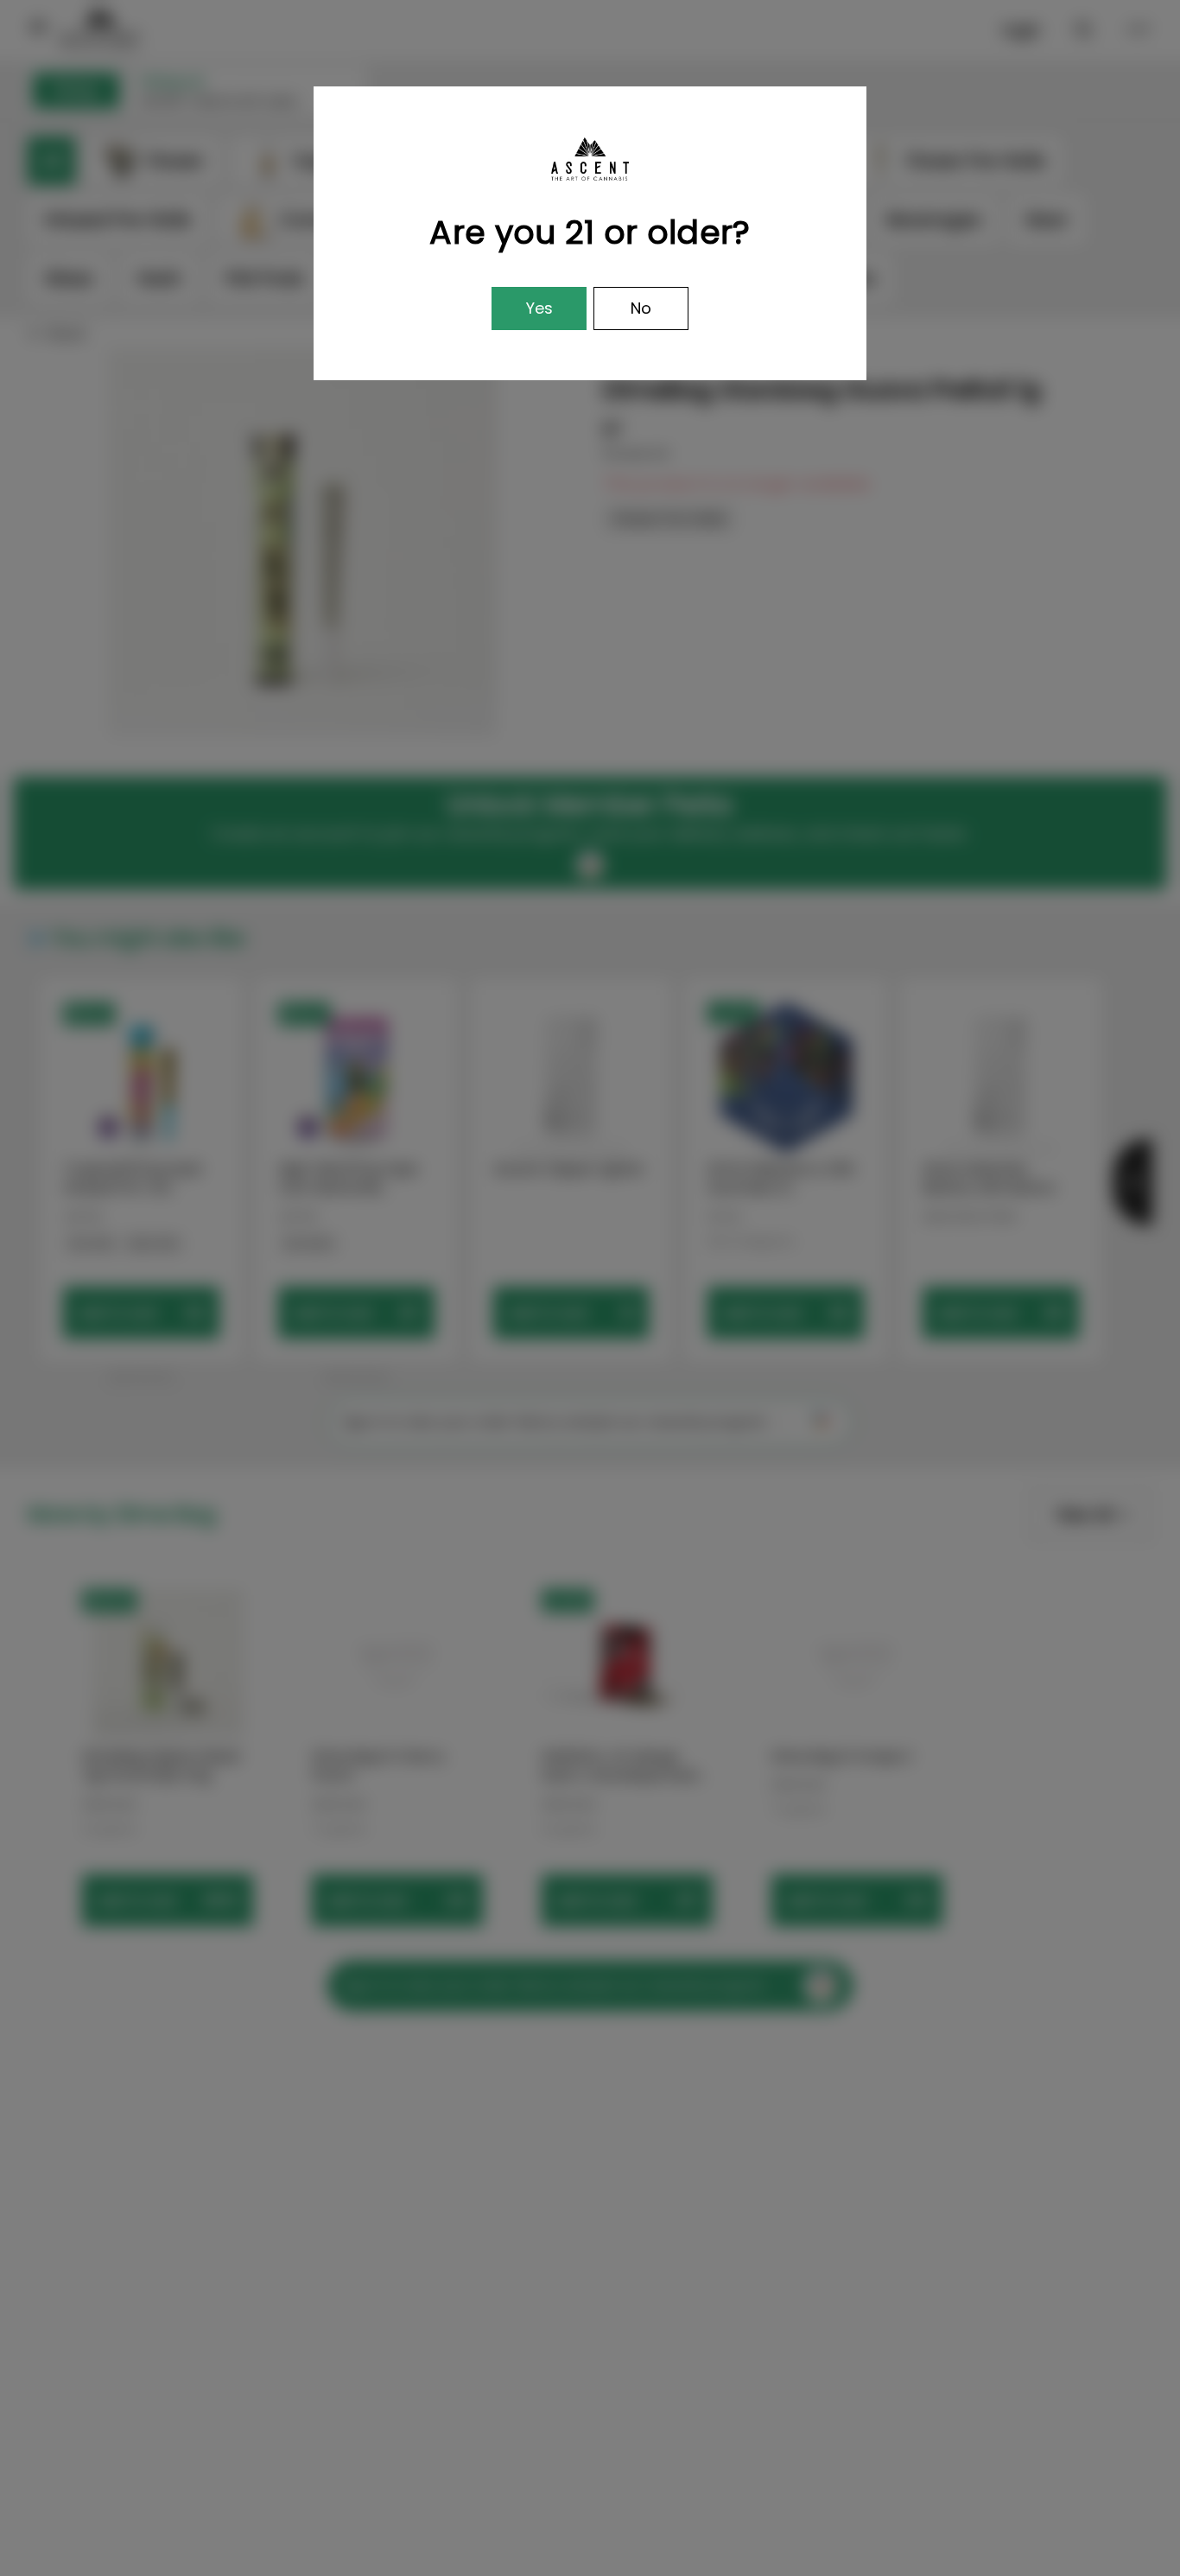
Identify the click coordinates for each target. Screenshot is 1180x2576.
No (641, 308)
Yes (539, 308)
